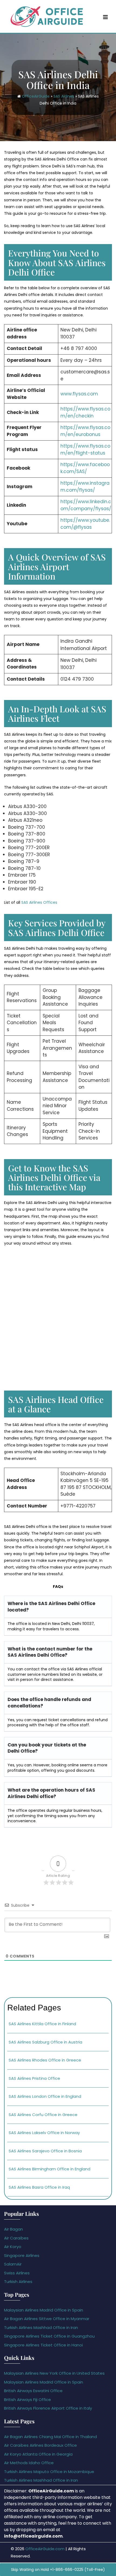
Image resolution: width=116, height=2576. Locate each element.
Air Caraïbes (16, 2238)
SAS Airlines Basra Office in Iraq (39, 2187)
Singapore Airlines (22, 2255)
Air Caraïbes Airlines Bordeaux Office (40, 2445)
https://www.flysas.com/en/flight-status (85, 449)
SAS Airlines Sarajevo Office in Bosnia (45, 2151)
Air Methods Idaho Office (29, 2463)
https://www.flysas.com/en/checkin (85, 412)
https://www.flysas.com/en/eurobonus (85, 431)
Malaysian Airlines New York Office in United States (54, 2373)
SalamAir (13, 2264)
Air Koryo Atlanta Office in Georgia (38, 2454)
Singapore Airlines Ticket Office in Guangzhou (49, 2336)
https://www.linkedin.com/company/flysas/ (86, 505)
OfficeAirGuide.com (45, 2549)
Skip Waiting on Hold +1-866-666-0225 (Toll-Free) (58, 2570)
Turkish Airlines (18, 2282)
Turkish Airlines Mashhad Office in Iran (41, 2327)
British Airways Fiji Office (28, 2400)
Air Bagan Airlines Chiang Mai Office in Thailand (50, 2437)
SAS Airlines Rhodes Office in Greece (45, 2060)
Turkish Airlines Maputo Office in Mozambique (49, 2472)
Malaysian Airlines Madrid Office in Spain (44, 2310)
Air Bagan (13, 2229)
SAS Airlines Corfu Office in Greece (43, 2115)
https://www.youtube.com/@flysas (85, 524)
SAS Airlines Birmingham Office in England (50, 2169)
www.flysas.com (79, 394)
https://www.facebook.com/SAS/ (85, 468)
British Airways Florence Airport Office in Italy (48, 2408)
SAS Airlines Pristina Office (34, 2078)
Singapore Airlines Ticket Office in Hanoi (43, 2345)
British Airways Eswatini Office (33, 2391)
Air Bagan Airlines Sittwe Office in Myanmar (47, 2319)
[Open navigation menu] (105, 17)
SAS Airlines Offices (39, 902)
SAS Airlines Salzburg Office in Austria (45, 2042)
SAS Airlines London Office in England (45, 2096)
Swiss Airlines (17, 2273)
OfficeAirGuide (36, 96)
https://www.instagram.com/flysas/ (85, 487)
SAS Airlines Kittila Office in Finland (42, 2024)
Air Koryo (13, 2247)
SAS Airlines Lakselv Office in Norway (44, 2133)
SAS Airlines (64, 96)
